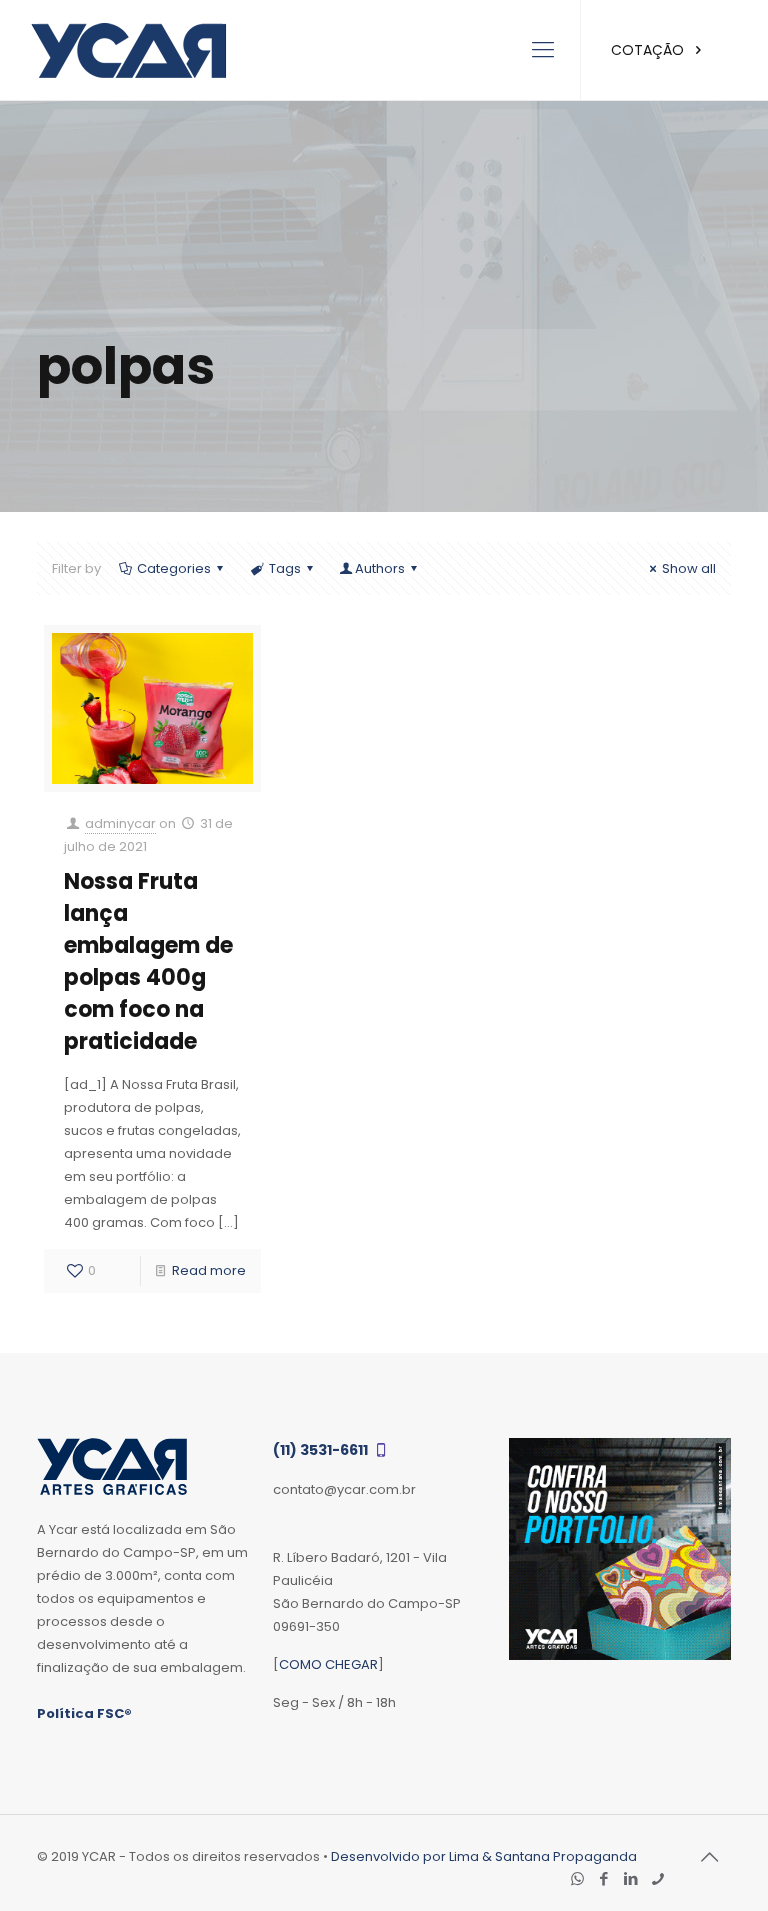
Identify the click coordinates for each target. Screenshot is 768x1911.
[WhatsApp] (577, 1878)
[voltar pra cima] (710, 1857)
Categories (174, 568)
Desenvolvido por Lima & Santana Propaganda (484, 1856)
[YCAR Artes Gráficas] (128, 50)
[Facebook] (604, 1878)
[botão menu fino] (543, 50)
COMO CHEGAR (328, 1664)
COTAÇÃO (649, 50)
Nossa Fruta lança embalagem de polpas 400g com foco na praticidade (148, 961)
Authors (380, 568)
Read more (209, 1270)
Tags (285, 568)
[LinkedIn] (631, 1878)
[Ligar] (658, 1878)
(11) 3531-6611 (322, 1450)
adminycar (120, 823)
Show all (689, 568)
